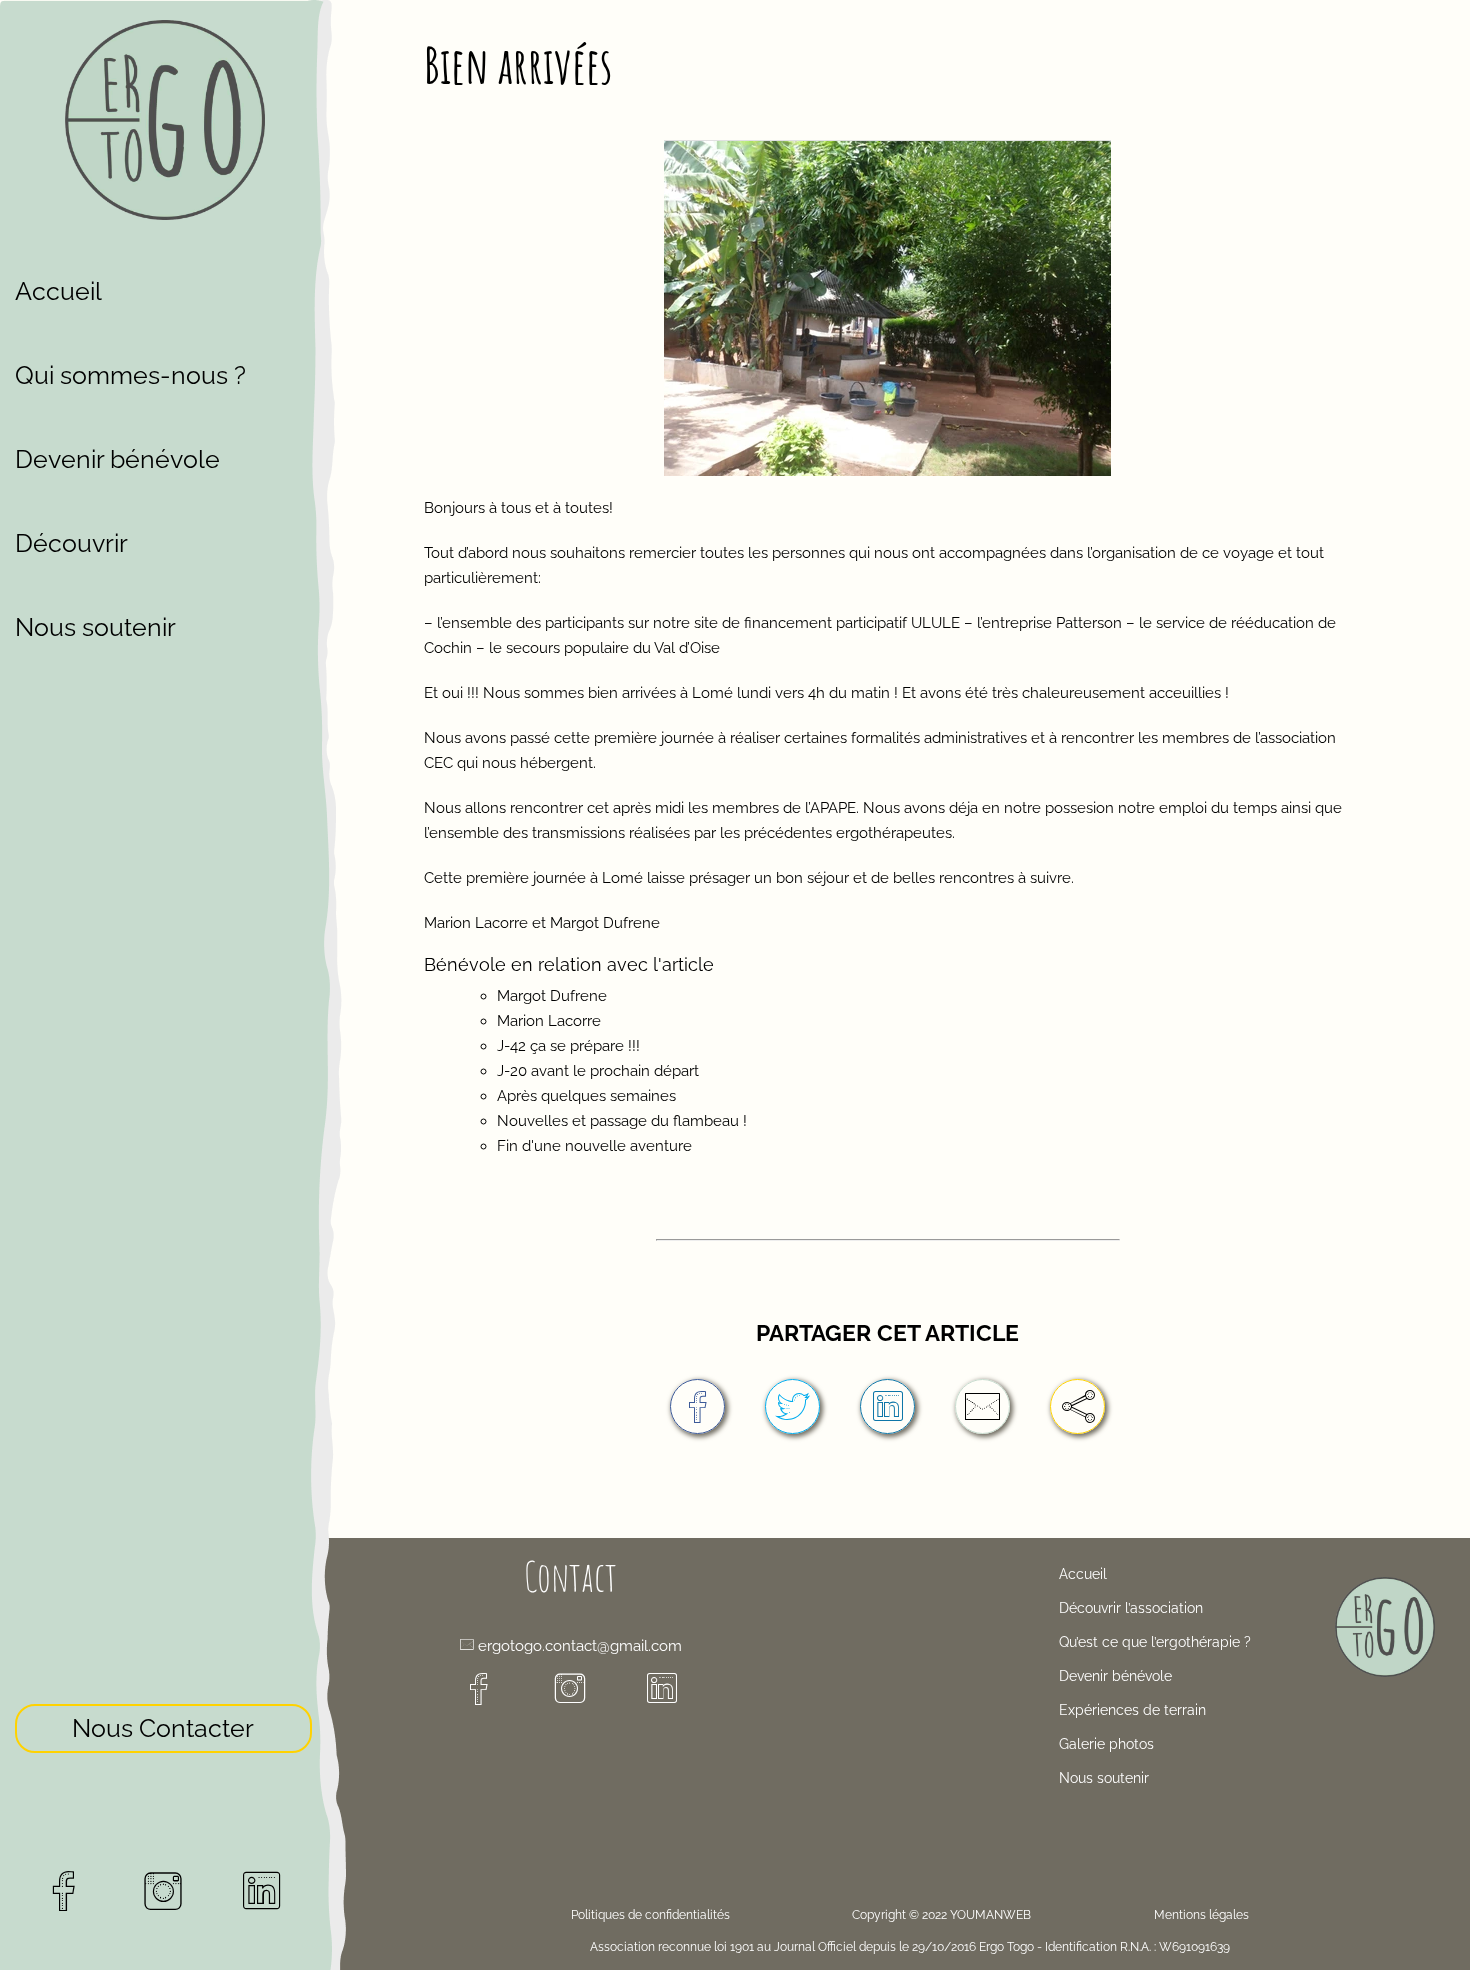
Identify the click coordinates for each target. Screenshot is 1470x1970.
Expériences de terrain (1132, 1710)
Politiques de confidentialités (650, 1915)
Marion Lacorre (549, 1021)
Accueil (58, 291)
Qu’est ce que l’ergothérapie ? (1155, 1642)
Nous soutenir (95, 627)
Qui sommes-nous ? (130, 375)
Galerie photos (1106, 1744)
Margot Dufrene (552, 996)
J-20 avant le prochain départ (598, 1071)
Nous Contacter (163, 1728)
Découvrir (71, 543)
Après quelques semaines (586, 1096)
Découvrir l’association (1131, 1608)
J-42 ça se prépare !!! (568, 1046)
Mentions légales (1201, 1915)
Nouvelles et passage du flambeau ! (622, 1121)
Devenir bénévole (117, 459)
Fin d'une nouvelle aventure (594, 1146)
